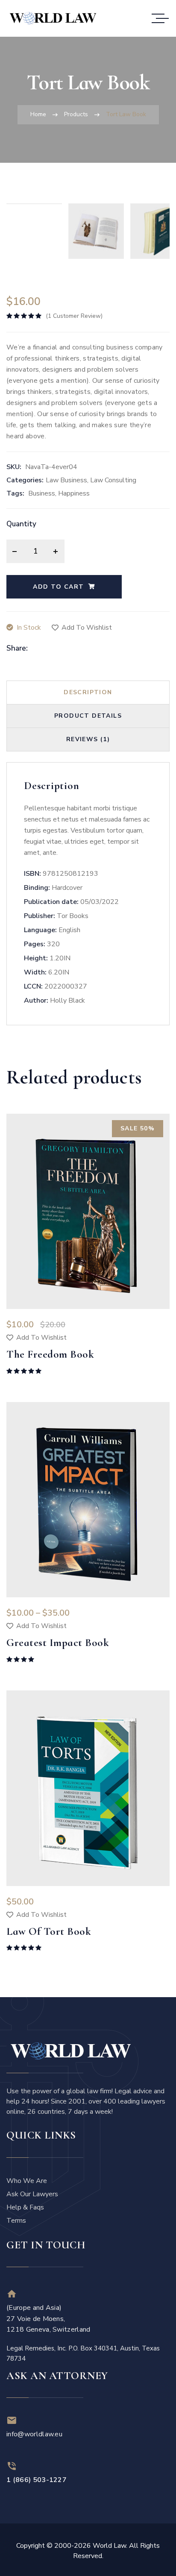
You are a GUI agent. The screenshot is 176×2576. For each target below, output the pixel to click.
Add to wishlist (87, 628)
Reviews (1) (88, 739)
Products (76, 114)
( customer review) (74, 316)
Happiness (74, 493)
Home (38, 114)
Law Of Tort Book (49, 1931)
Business (42, 493)
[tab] (88, 693)
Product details (88, 716)
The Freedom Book (50, 1354)
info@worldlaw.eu (34, 2434)
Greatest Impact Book (58, 1643)
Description (88, 692)
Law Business (66, 480)
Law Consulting (113, 480)
